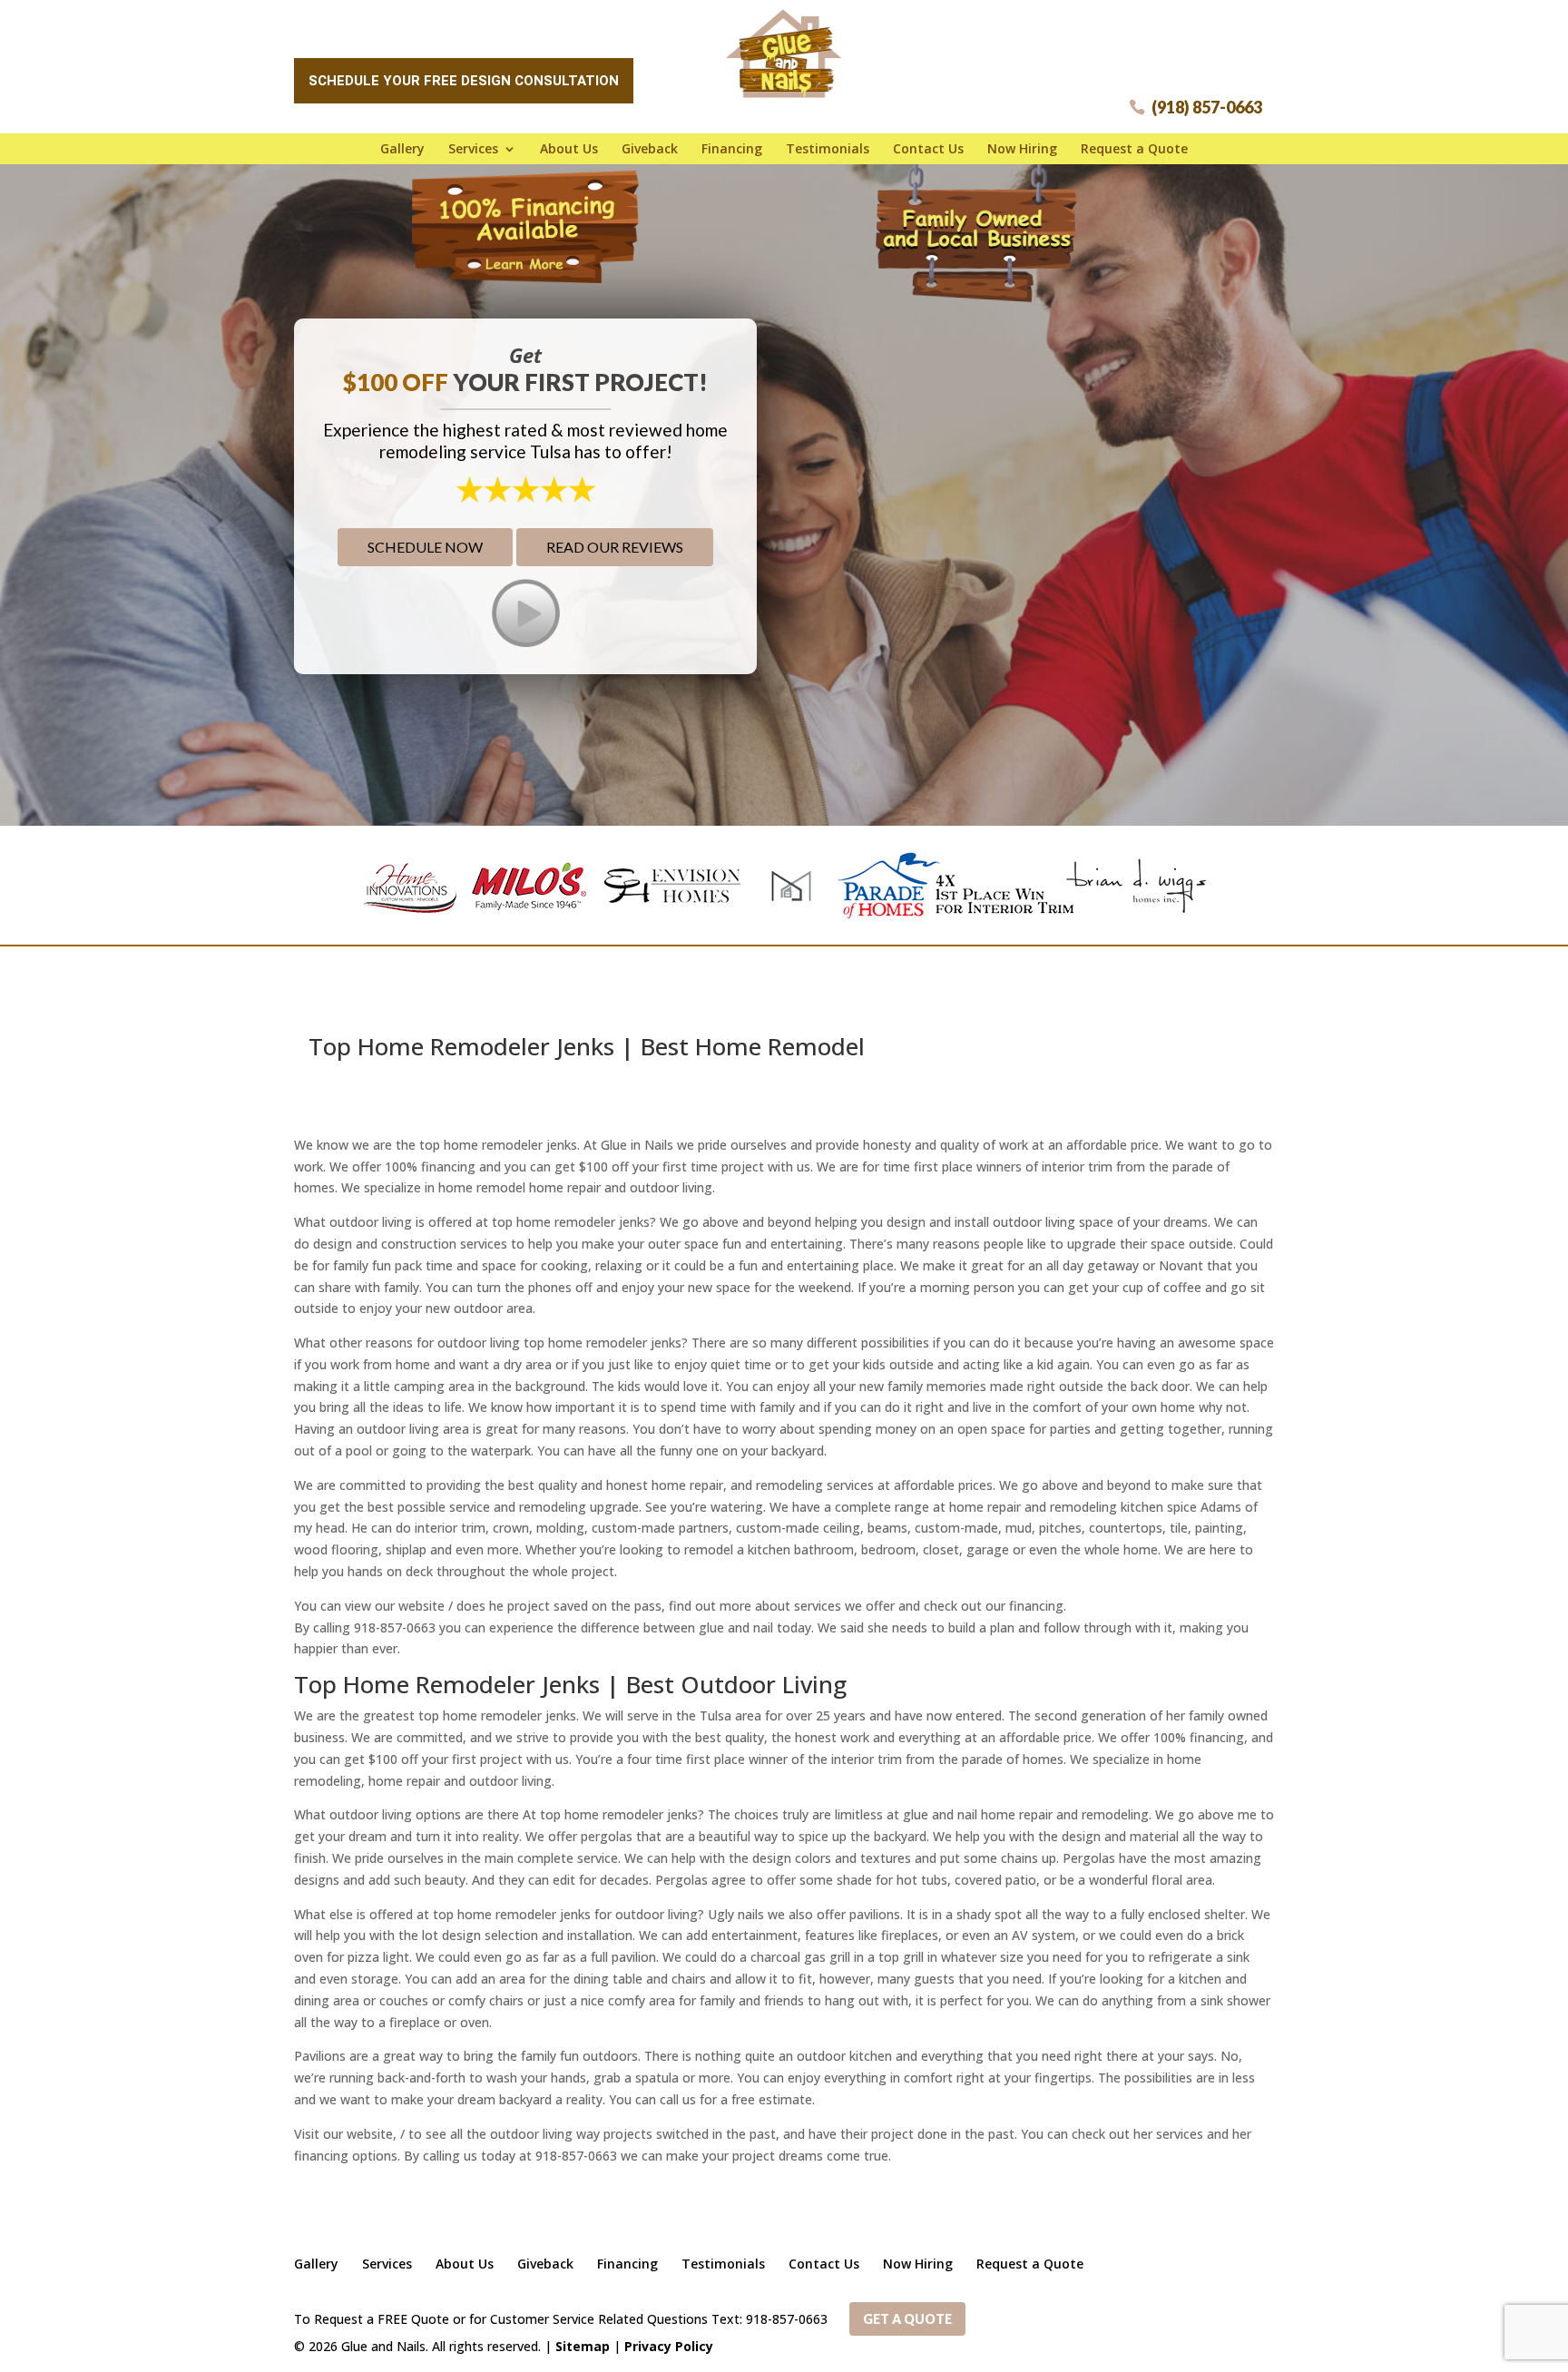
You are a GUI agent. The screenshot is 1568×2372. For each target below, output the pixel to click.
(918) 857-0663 (1207, 107)
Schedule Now (425, 547)
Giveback (650, 149)
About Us (569, 149)
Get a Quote (907, 2319)
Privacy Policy (669, 2346)
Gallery (402, 149)
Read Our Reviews (615, 547)
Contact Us (928, 149)
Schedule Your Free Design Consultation (464, 81)
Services (473, 149)
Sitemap (583, 2346)
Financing (732, 149)
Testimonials (828, 149)
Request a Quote (1134, 149)
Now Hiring (1022, 149)
